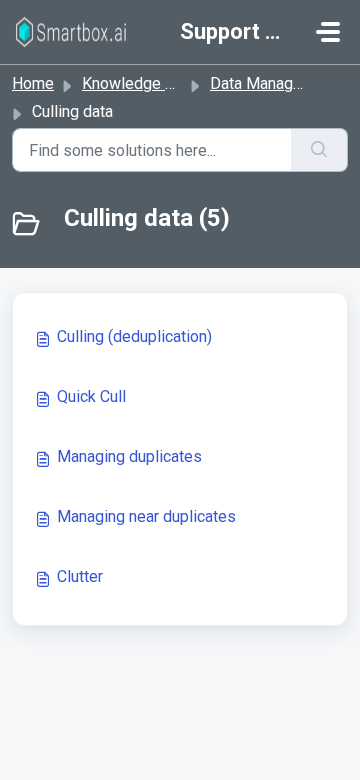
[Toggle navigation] (328, 32)
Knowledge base (141, 83)
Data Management (273, 83)
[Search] (319, 150)
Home (33, 83)
